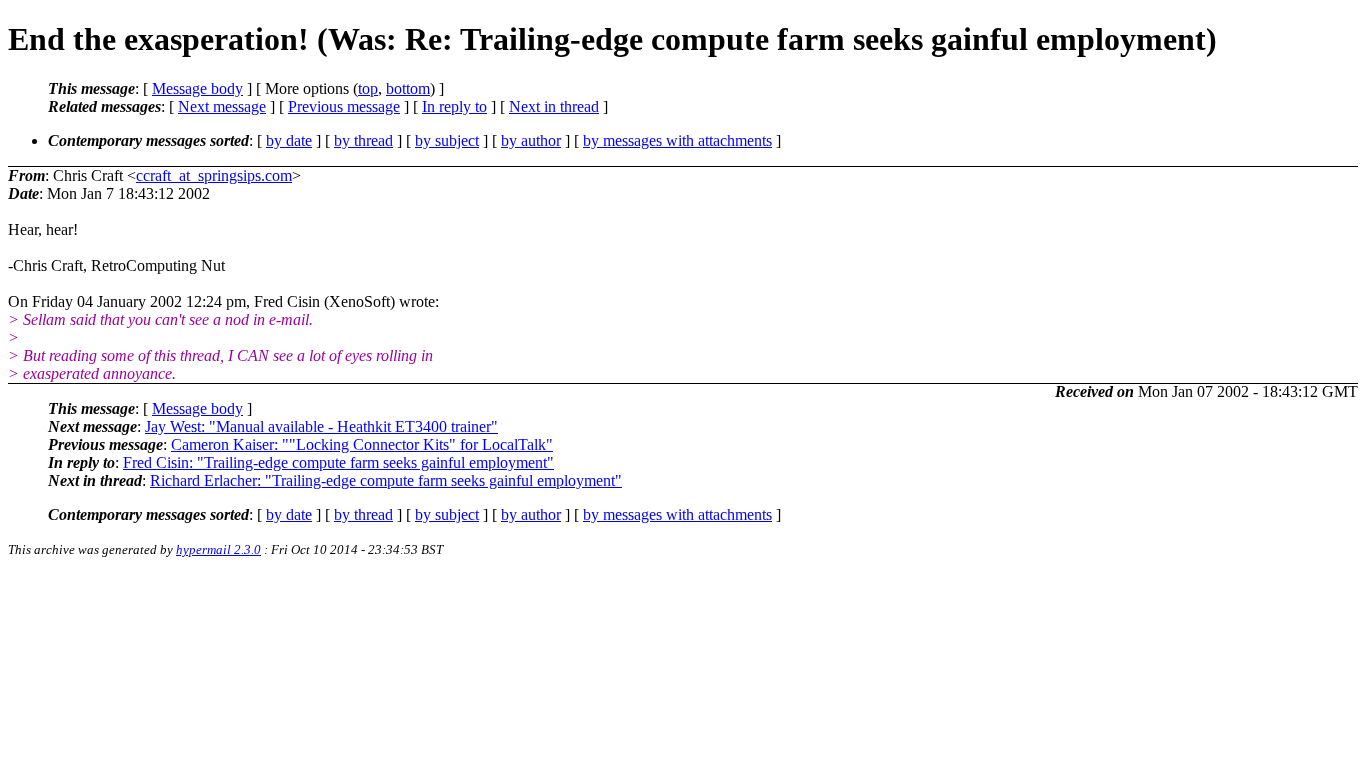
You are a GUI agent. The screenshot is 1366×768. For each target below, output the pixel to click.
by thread (363, 140)
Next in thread (554, 106)
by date (289, 140)
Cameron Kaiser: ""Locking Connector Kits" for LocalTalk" (362, 444)
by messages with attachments (677, 140)
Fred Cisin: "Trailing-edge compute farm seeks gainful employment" (338, 462)
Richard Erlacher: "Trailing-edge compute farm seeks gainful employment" (386, 480)
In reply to (454, 106)
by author (531, 140)
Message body (197, 88)
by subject (447, 140)
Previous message (344, 106)
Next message (222, 106)
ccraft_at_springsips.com (214, 175)
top (368, 88)
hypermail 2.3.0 (218, 549)
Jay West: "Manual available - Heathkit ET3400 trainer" (321, 426)
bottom (408, 88)
